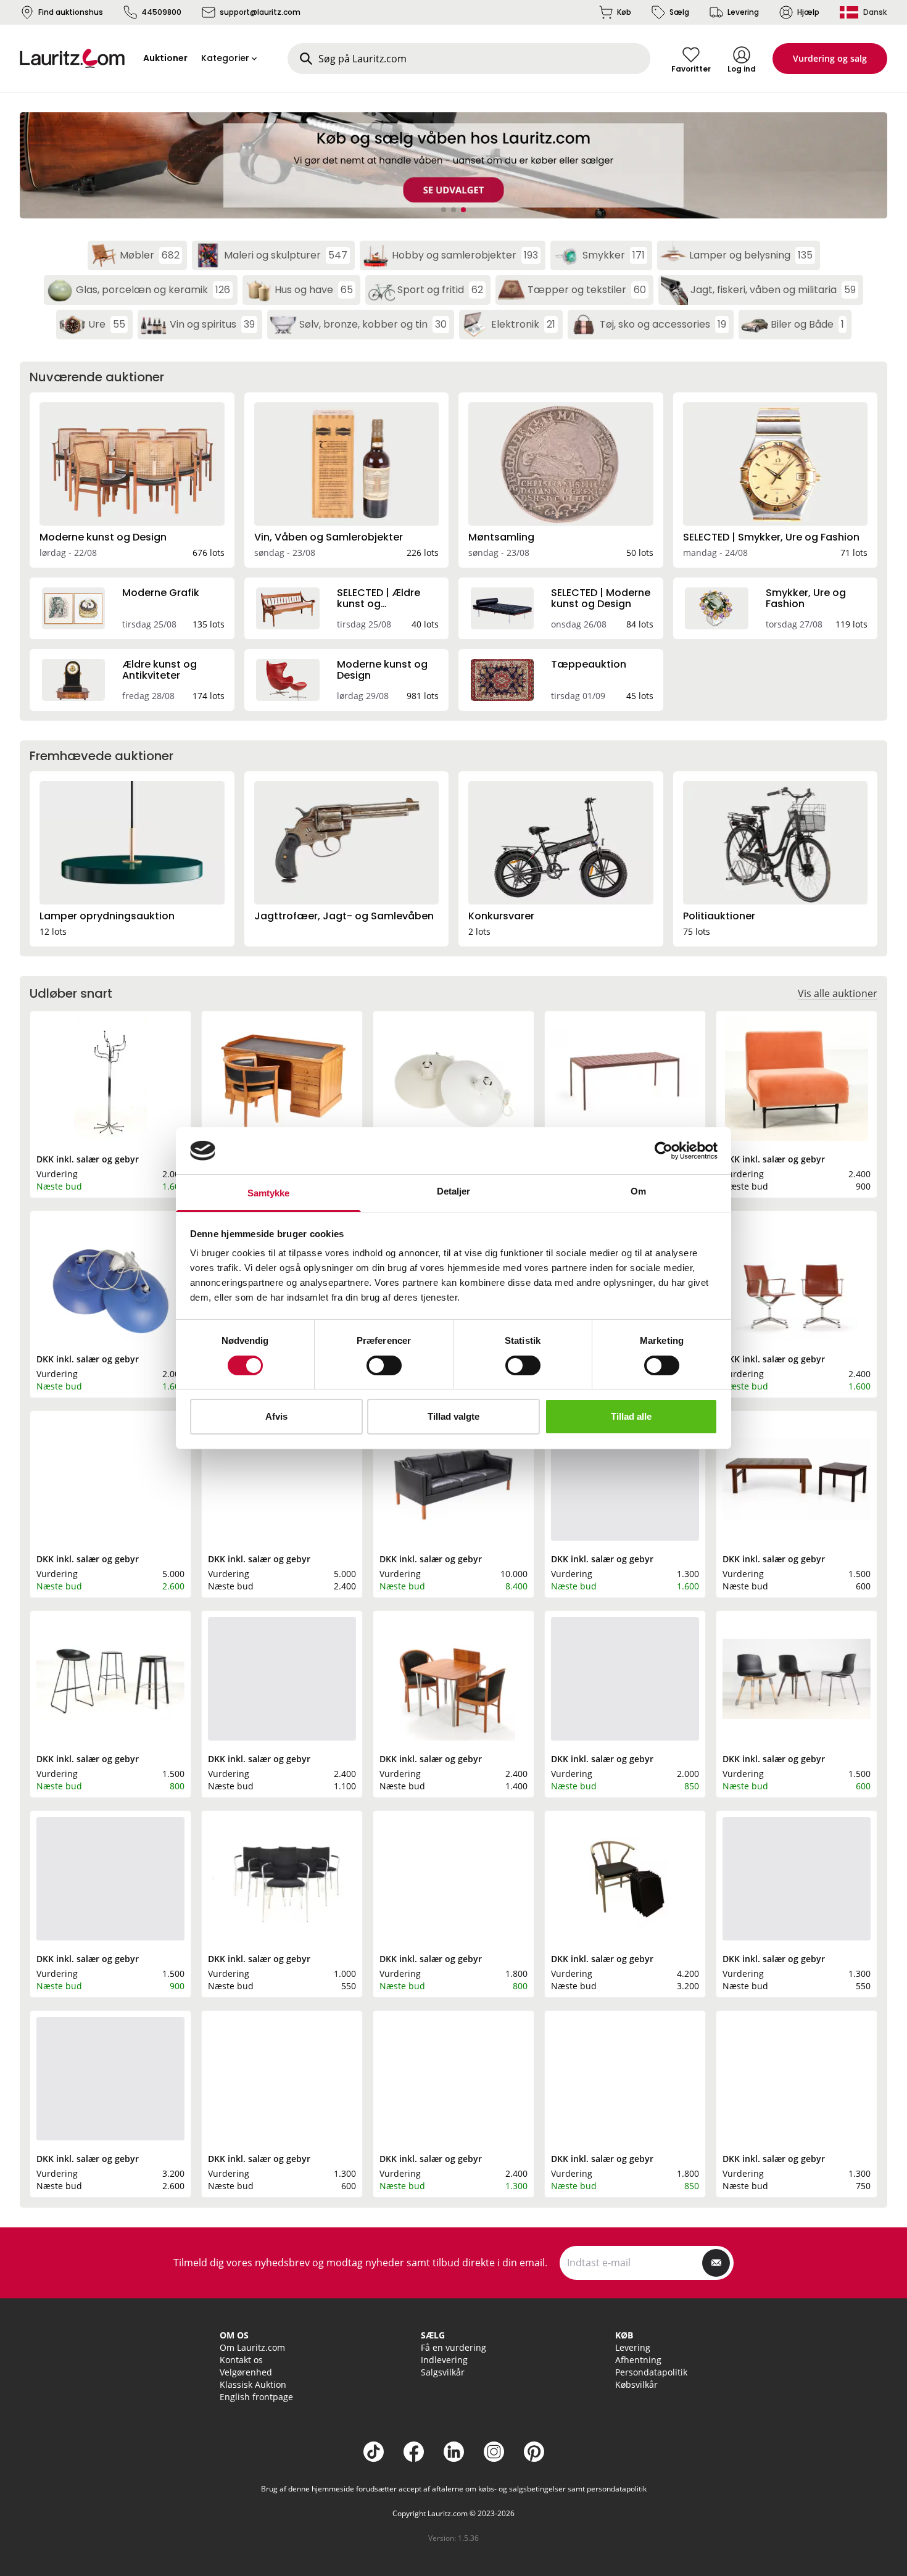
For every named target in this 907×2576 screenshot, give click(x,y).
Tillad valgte (453, 1416)
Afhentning (638, 2360)
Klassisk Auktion (253, 2384)
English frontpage (256, 2397)
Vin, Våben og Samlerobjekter (329, 537)
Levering (743, 12)
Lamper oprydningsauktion (107, 916)
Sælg (679, 12)
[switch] (384, 1365)
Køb (624, 12)
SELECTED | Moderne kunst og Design (601, 598)
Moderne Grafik (161, 593)
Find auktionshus (71, 12)
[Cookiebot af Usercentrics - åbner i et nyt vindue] (664, 1151)
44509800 (161, 12)
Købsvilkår (636, 2384)
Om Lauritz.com (252, 2347)
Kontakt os (241, 2360)
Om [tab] (638, 1191)
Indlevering (444, 2360)
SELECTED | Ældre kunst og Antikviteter (379, 604)
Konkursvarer (501, 916)
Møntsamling (501, 537)
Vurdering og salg (830, 58)
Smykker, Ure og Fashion (806, 598)
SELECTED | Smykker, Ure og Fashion (771, 537)
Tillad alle (631, 1416)
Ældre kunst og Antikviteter (159, 670)
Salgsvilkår (443, 2372)
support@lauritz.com (260, 12)
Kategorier (225, 58)
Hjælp (808, 12)
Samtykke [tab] (269, 1193)
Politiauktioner (719, 916)
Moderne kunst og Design (103, 537)
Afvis (276, 1416)
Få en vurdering (453, 2347)
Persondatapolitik (651, 2372)
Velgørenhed (246, 2372)
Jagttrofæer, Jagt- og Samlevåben (344, 916)
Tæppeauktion (589, 664)
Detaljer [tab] (454, 1191)
